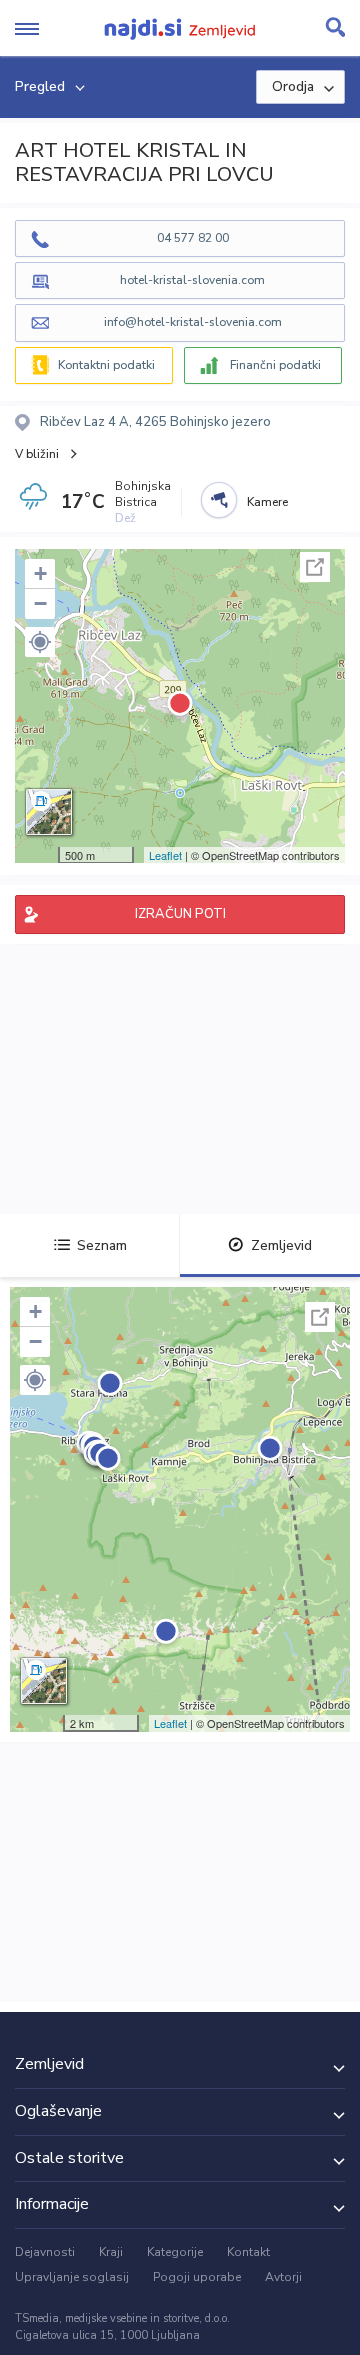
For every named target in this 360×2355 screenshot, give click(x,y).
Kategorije (175, 2252)
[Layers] (49, 812)
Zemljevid (281, 1245)
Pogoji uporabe (197, 2277)
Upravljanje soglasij (72, 2277)
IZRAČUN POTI (180, 914)
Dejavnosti (45, 2252)
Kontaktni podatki (106, 365)
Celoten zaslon (315, 567)
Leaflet (165, 855)
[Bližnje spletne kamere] (219, 500)
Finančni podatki (275, 365)
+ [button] (40, 573)
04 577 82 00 (193, 238)
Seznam (102, 1245)
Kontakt (248, 2252)
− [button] (40, 603)
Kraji (111, 2252)
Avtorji (283, 2277)
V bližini (37, 454)
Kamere (267, 502)
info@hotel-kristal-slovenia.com (193, 322)
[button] (40, 642)
